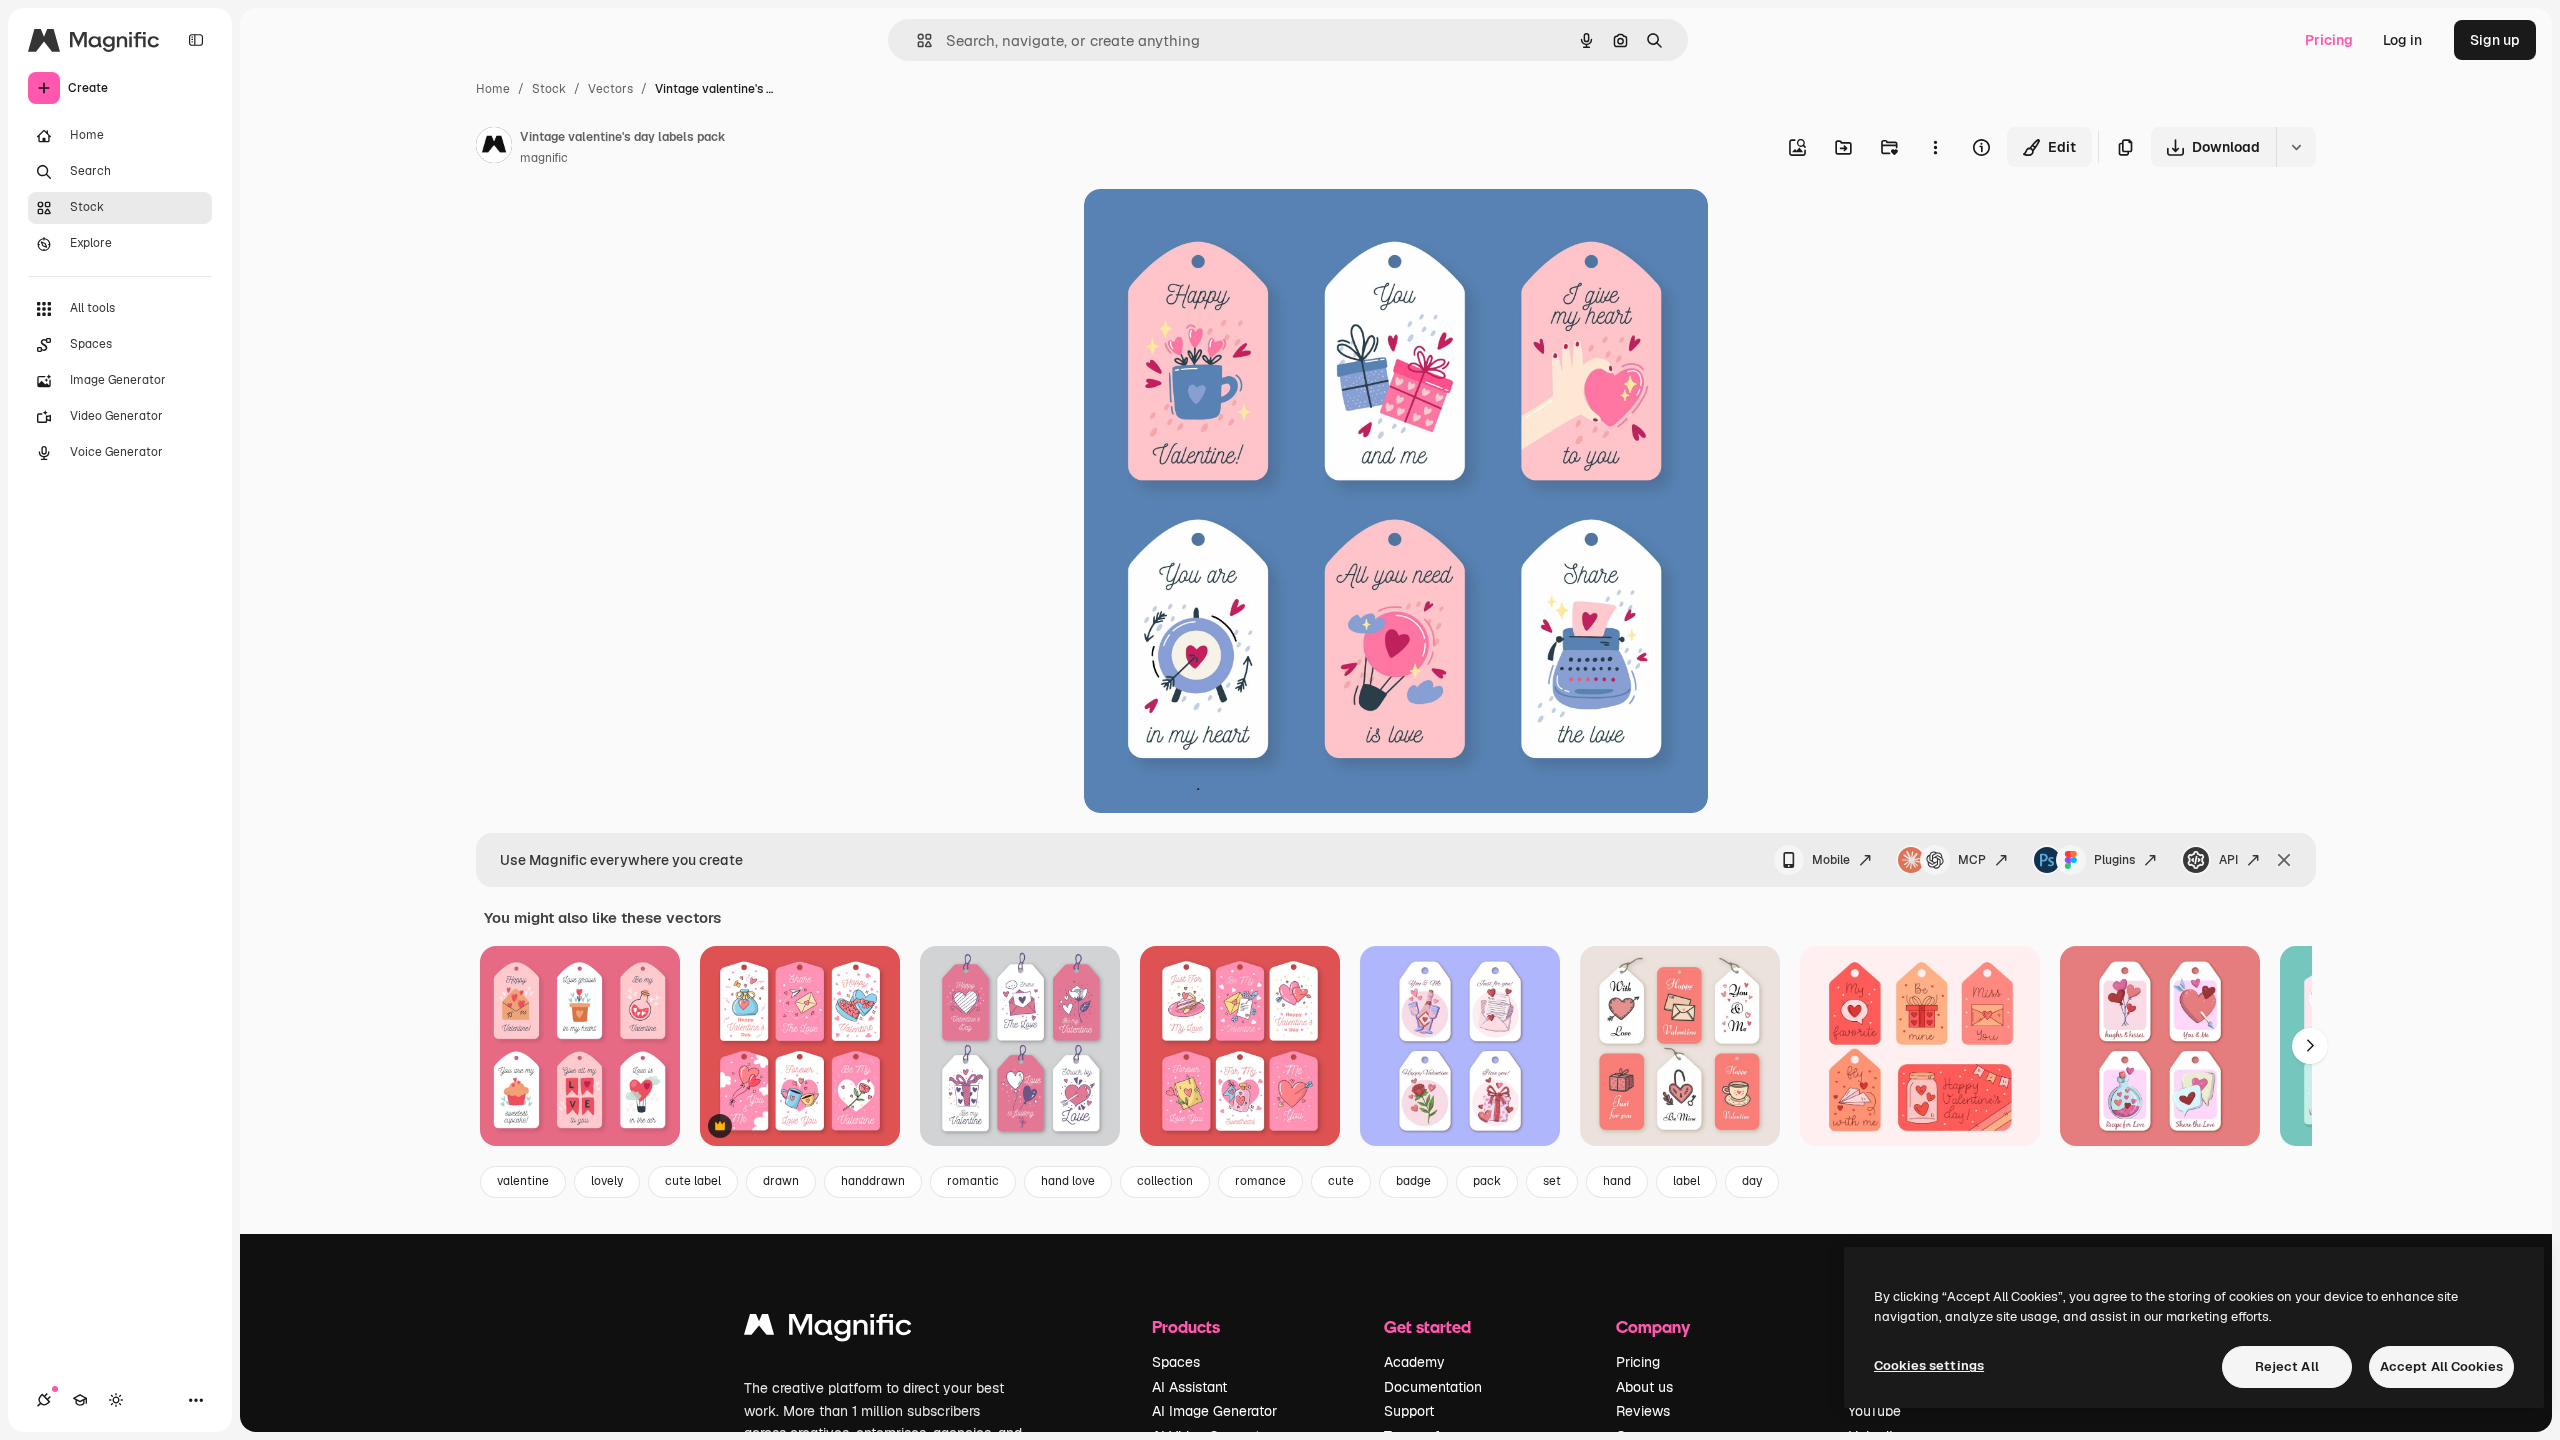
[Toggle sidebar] (196, 40)
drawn (781, 1181)
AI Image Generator (1214, 1411)
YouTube (1874, 1411)
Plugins (2114, 860)
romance (1260, 1181)
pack (1487, 1181)
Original (1212, 227)
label (1686, 1181)
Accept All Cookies (2441, 1366)
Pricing (2329, 40)
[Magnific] (828, 1329)
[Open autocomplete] (916, 40)
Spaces (1176, 1362)
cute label (693, 1181)
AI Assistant (1189, 1387)
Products (1186, 1326)
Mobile (1831, 860)
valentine (523, 1181)
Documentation (1433, 1387)
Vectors (610, 89)
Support (1409, 1411)
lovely (607, 1181)
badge (1413, 1181)
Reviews (1643, 1411)
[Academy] (80, 1400)
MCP (1972, 860)
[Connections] (44, 1400)
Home (493, 89)
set (1552, 1181)
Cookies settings (1929, 1365)
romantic (973, 1181)
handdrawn (873, 1181)
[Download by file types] (2296, 147)
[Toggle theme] (116, 1400)
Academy (1414, 1362)
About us (1644, 1387)
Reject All (2287, 1366)
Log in (2402, 40)
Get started (1427, 1326)
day (1752, 1181)
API (2228, 860)
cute (1341, 1181)
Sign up (2495, 40)
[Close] (2284, 860)
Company (1653, 1326)
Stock (549, 89)
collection (1165, 1181)
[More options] (1935, 147)
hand (1617, 1181)
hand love (1068, 1181)
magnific (544, 158)
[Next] (2310, 1046)
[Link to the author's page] (494, 148)
